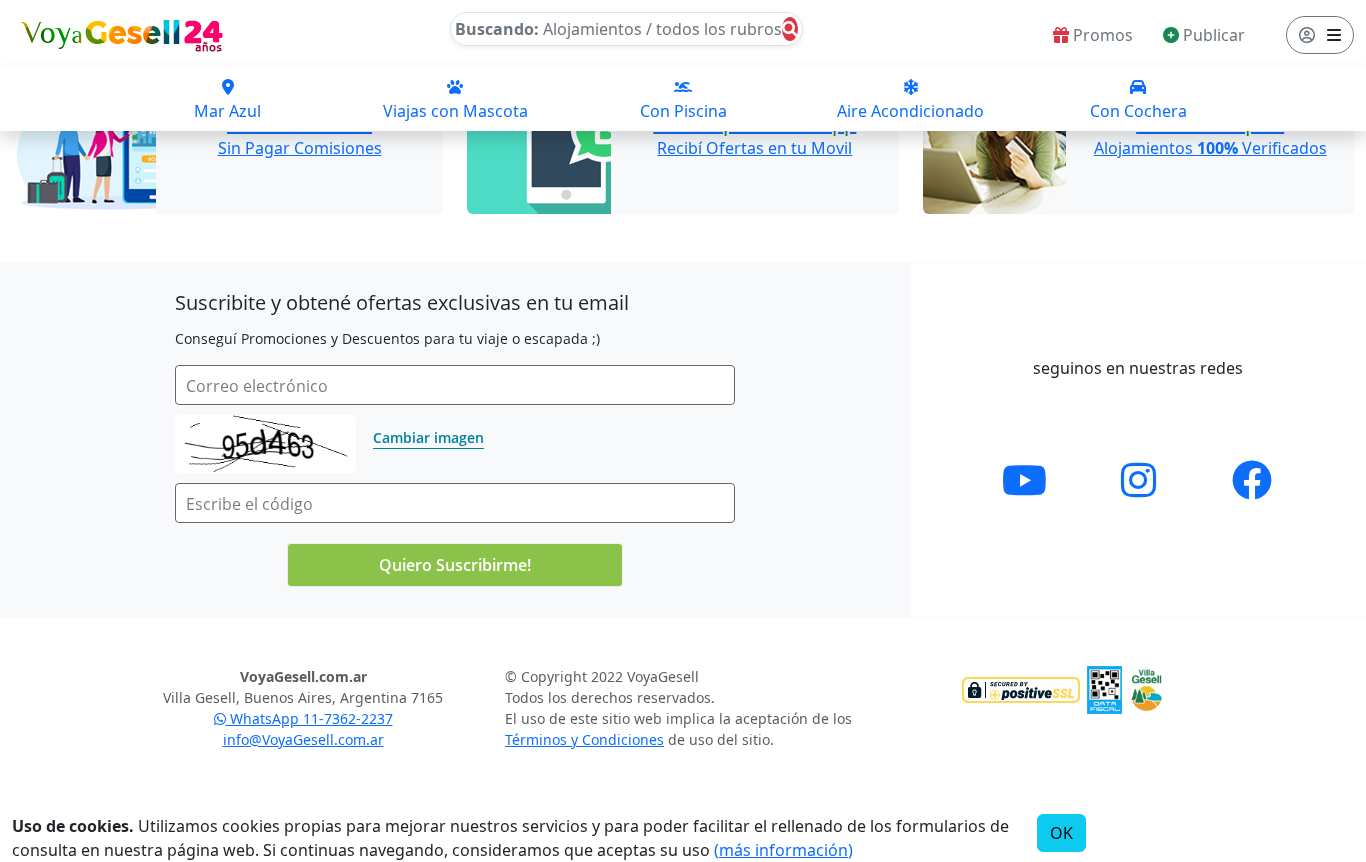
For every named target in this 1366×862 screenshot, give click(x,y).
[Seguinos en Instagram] (1138, 479)
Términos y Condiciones (584, 739)
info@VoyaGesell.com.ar (303, 739)
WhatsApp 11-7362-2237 (309, 718)
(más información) (783, 850)
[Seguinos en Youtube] (1024, 479)
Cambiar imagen (428, 437)
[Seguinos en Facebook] (1252, 479)
